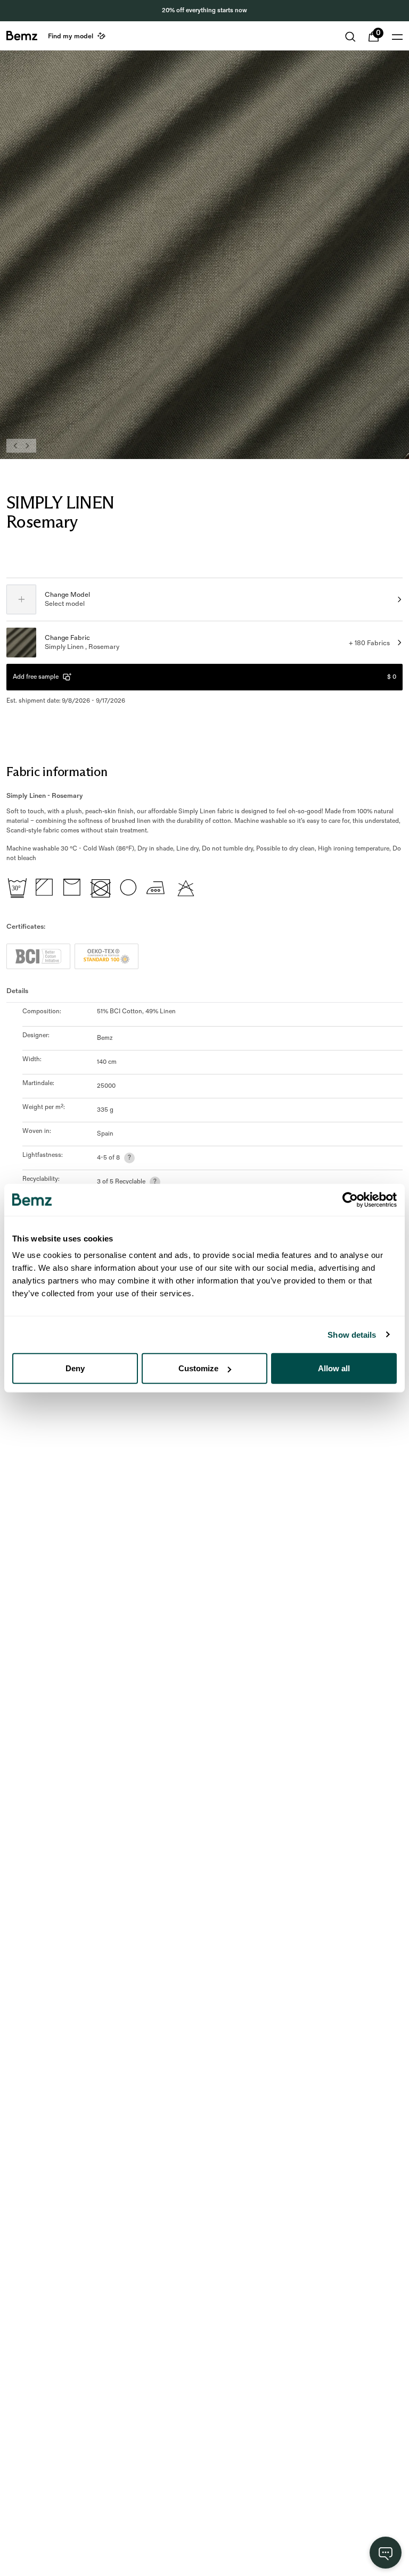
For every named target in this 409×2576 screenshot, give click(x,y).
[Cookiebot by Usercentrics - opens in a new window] (350, 1199)
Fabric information (57, 772)
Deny (75, 1368)
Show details (352, 1334)
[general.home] (22, 36)
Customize (198, 1368)
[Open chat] (386, 2553)
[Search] (350, 37)
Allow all (334, 1368)
